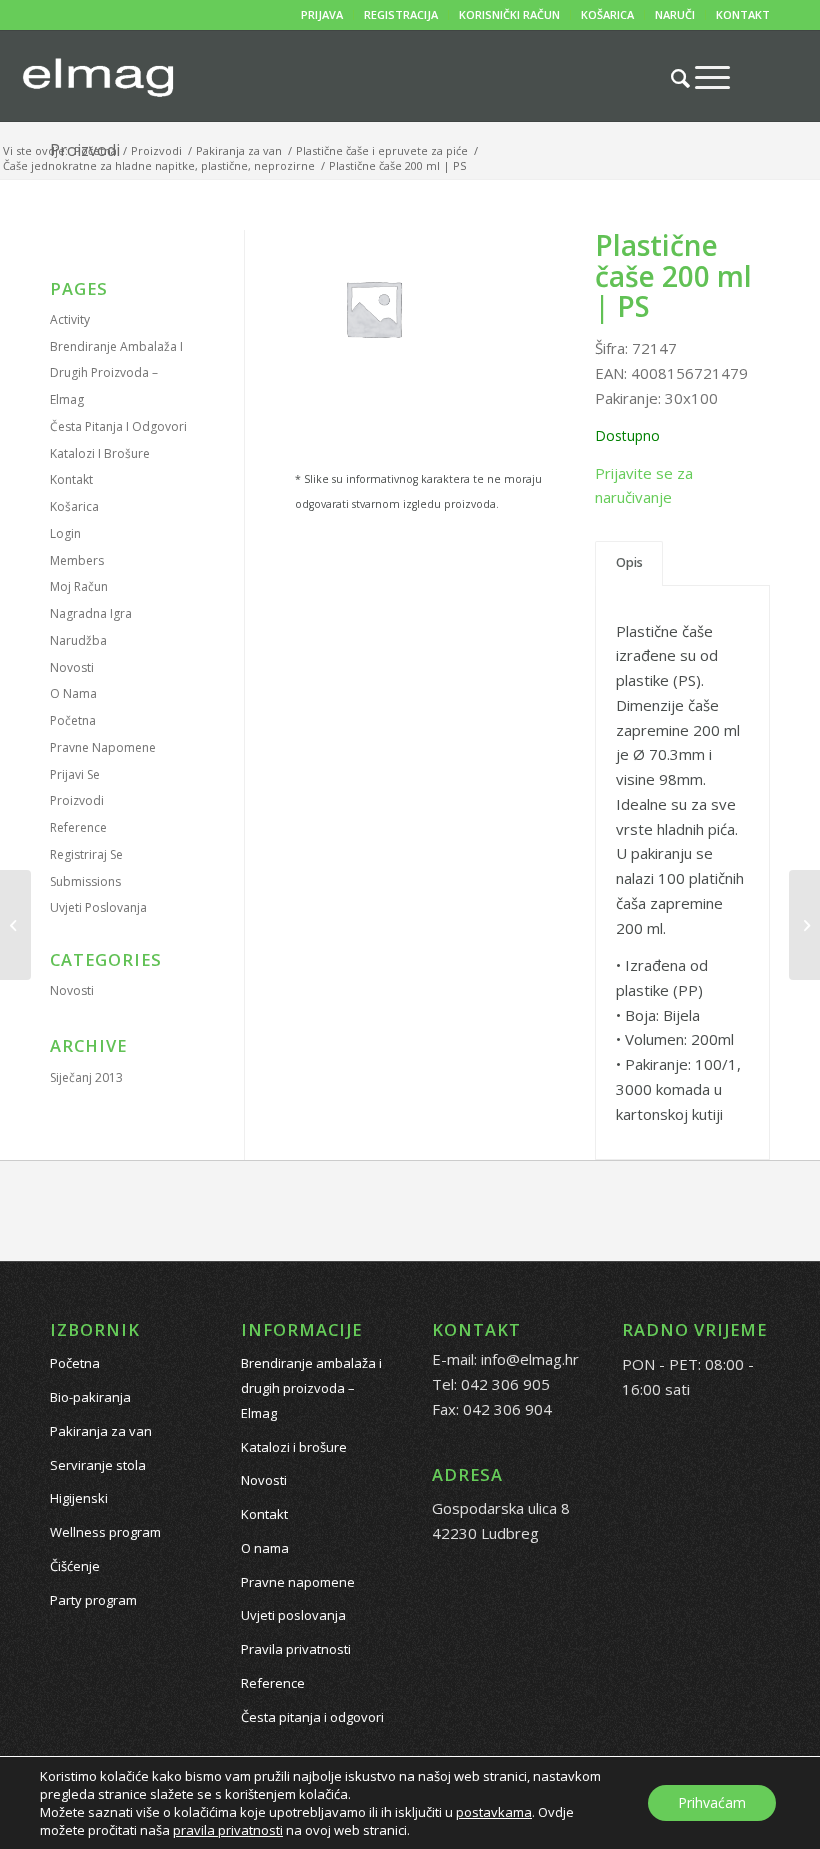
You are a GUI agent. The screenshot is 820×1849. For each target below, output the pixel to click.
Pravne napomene (103, 747)
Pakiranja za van (101, 1431)
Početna (73, 720)
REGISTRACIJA (401, 14)
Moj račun (79, 586)
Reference (78, 827)
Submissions (85, 881)
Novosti (72, 667)
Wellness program (105, 1532)
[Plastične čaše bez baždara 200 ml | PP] (804, 925)
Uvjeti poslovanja (98, 907)
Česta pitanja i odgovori (118, 426)
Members (77, 560)
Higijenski (79, 1498)
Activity (70, 319)
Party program (93, 1600)
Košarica (74, 506)
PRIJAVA (322, 14)
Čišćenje (75, 1566)
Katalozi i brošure (100, 453)
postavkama (494, 1812)
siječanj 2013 (86, 1077)
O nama (73, 693)
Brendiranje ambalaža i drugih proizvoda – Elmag (116, 373)
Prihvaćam (712, 1802)
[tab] (629, 563)
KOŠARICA (607, 14)
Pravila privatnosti (296, 1649)
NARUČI (675, 14)
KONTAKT (743, 14)
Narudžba (78, 640)
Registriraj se (86, 854)
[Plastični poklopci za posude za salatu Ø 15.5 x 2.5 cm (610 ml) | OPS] (15, 925)
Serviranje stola (98, 1465)
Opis (629, 562)
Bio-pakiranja (90, 1397)
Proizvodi (77, 800)
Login (65, 533)
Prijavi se (75, 774)
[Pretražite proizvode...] (670, 78)
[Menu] (702, 77)
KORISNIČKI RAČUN (509, 14)
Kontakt (71, 479)
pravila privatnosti (228, 1830)
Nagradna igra (91, 613)
